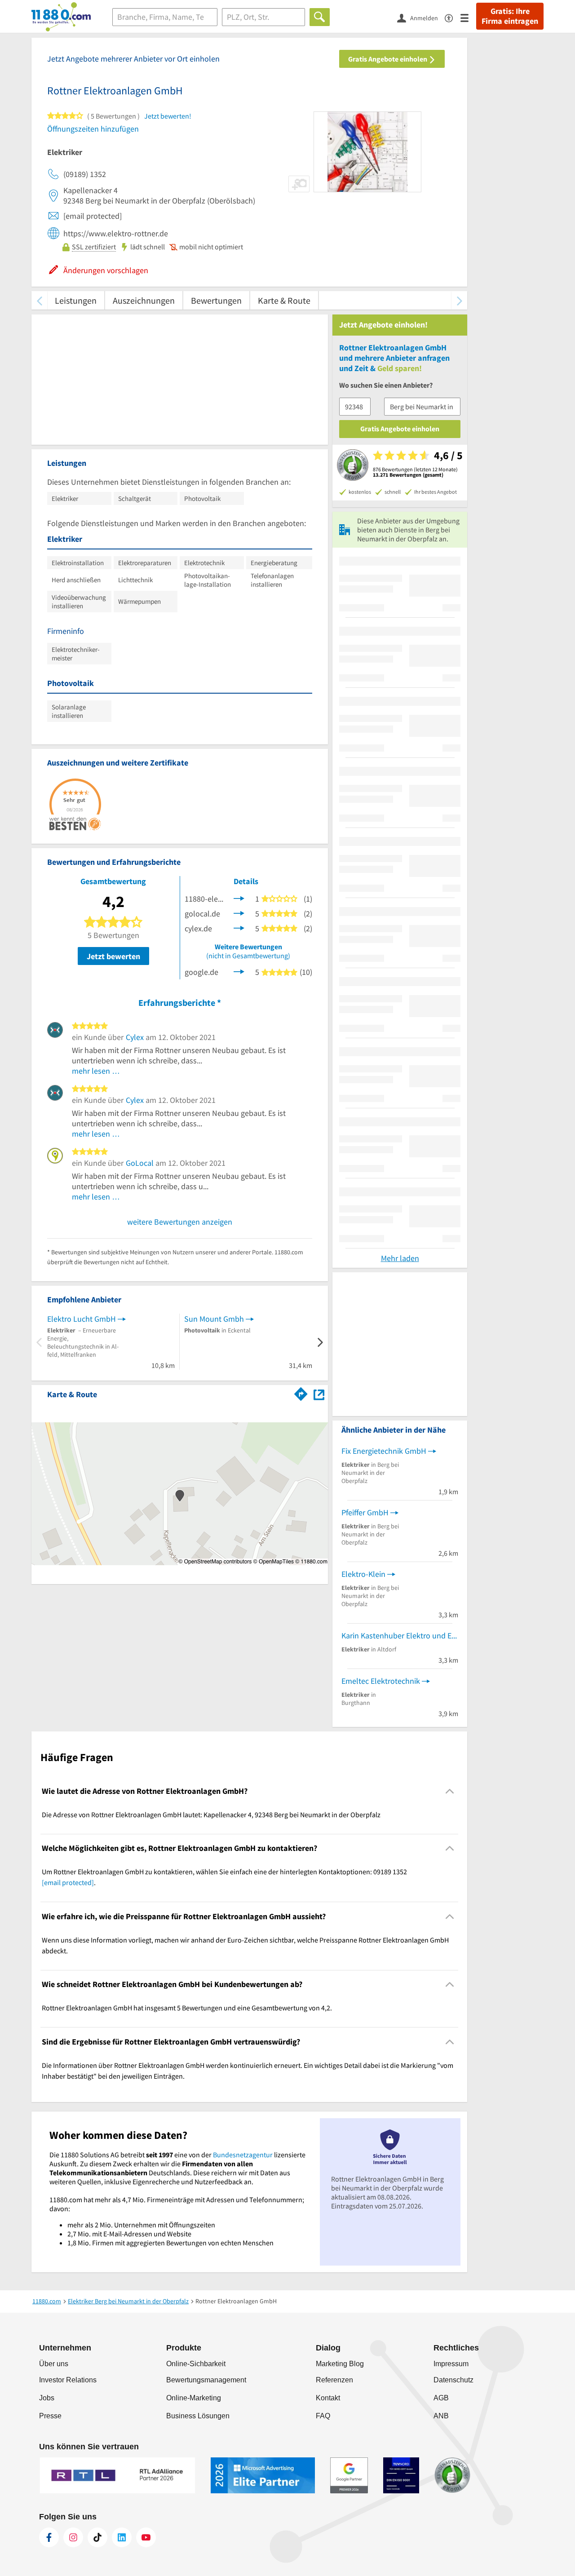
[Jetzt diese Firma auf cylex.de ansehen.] (239, 927)
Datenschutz (453, 2380)
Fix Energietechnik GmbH (384, 1451)
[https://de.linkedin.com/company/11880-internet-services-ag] (122, 2537)
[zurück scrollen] (39, 300)
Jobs (47, 2398)
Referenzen (334, 2380)
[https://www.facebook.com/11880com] (49, 2537)
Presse (50, 2416)
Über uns (54, 2364)
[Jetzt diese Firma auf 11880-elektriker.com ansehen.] (239, 898)
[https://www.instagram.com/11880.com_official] (73, 2537)
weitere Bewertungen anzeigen (180, 1222)
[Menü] (468, 17)
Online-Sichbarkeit (196, 2364)
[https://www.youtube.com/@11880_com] (146, 2537)
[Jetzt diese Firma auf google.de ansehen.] (239, 971)
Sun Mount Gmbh (214, 1319)
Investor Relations (68, 2380)
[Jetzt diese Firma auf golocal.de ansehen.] (239, 913)
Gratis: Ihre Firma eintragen (510, 16)
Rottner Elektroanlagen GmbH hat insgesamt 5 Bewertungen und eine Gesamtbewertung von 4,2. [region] (187, 2008)
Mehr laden (400, 1258)
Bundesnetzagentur (243, 2155)
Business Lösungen (198, 2416)
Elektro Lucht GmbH (82, 1319)
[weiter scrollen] (459, 300)
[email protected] (68, 1882)
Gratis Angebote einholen (388, 59)
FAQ (323, 2416)
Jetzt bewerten (113, 956)
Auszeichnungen (144, 300)
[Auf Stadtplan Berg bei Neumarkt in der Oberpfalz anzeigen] (319, 1394)
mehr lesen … (96, 1071)
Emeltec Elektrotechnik (381, 1681)
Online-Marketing (194, 2398)
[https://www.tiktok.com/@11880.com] (97, 2537)
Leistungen (76, 300)
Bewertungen (216, 300)
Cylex (135, 1037)
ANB (441, 2416)
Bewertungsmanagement (206, 2380)
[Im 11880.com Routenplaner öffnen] (301, 1393)
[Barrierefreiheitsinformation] (453, 17)
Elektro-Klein (363, 1574)
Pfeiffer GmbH (365, 1512)
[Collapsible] (450, 1791)
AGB (441, 2398)
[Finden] (320, 17)
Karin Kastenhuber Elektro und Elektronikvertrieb (400, 1635)
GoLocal (140, 1163)
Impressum (451, 2364)
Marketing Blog (340, 2364)
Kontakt (328, 2398)
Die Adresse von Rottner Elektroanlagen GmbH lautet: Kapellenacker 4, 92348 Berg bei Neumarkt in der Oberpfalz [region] (211, 1815)
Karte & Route (284, 300)
